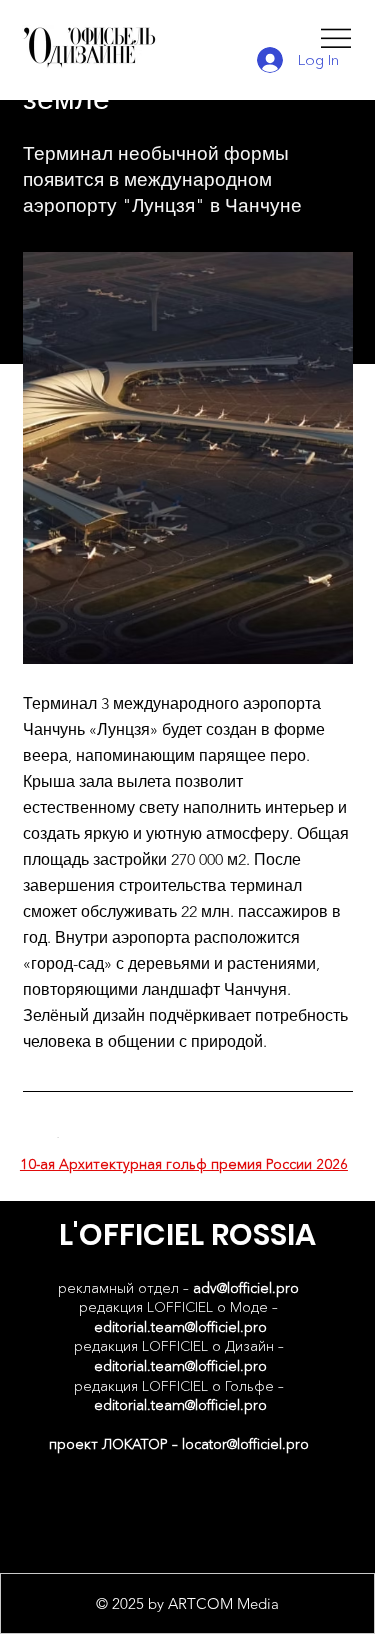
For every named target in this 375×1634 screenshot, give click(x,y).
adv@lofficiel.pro (246, 1288)
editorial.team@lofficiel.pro (180, 1327)
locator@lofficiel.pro (245, 1444)
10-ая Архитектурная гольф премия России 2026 (184, 1164)
